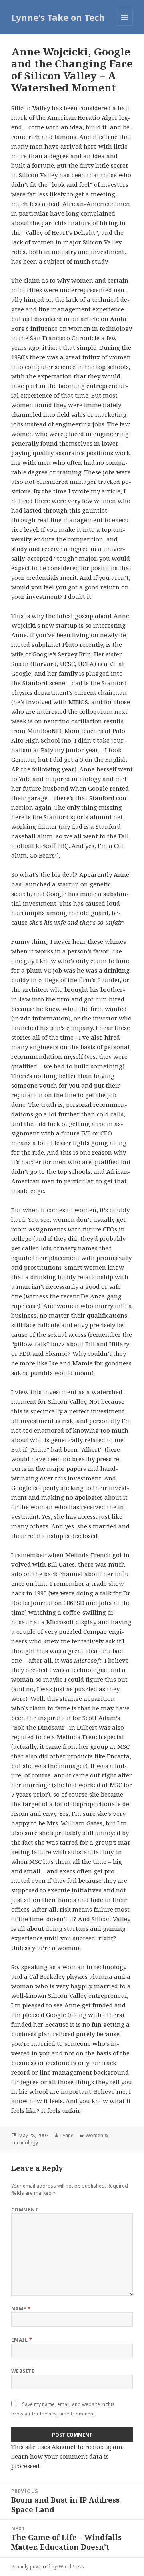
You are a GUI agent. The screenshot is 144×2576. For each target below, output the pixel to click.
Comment (25, 2210)
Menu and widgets (125, 25)
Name (21, 2309)
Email (22, 2340)
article (90, 319)
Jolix (105, 1603)
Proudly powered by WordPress (48, 2567)
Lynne (67, 2135)
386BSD (74, 1603)
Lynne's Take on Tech (58, 17)
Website (23, 2371)
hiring (109, 223)
